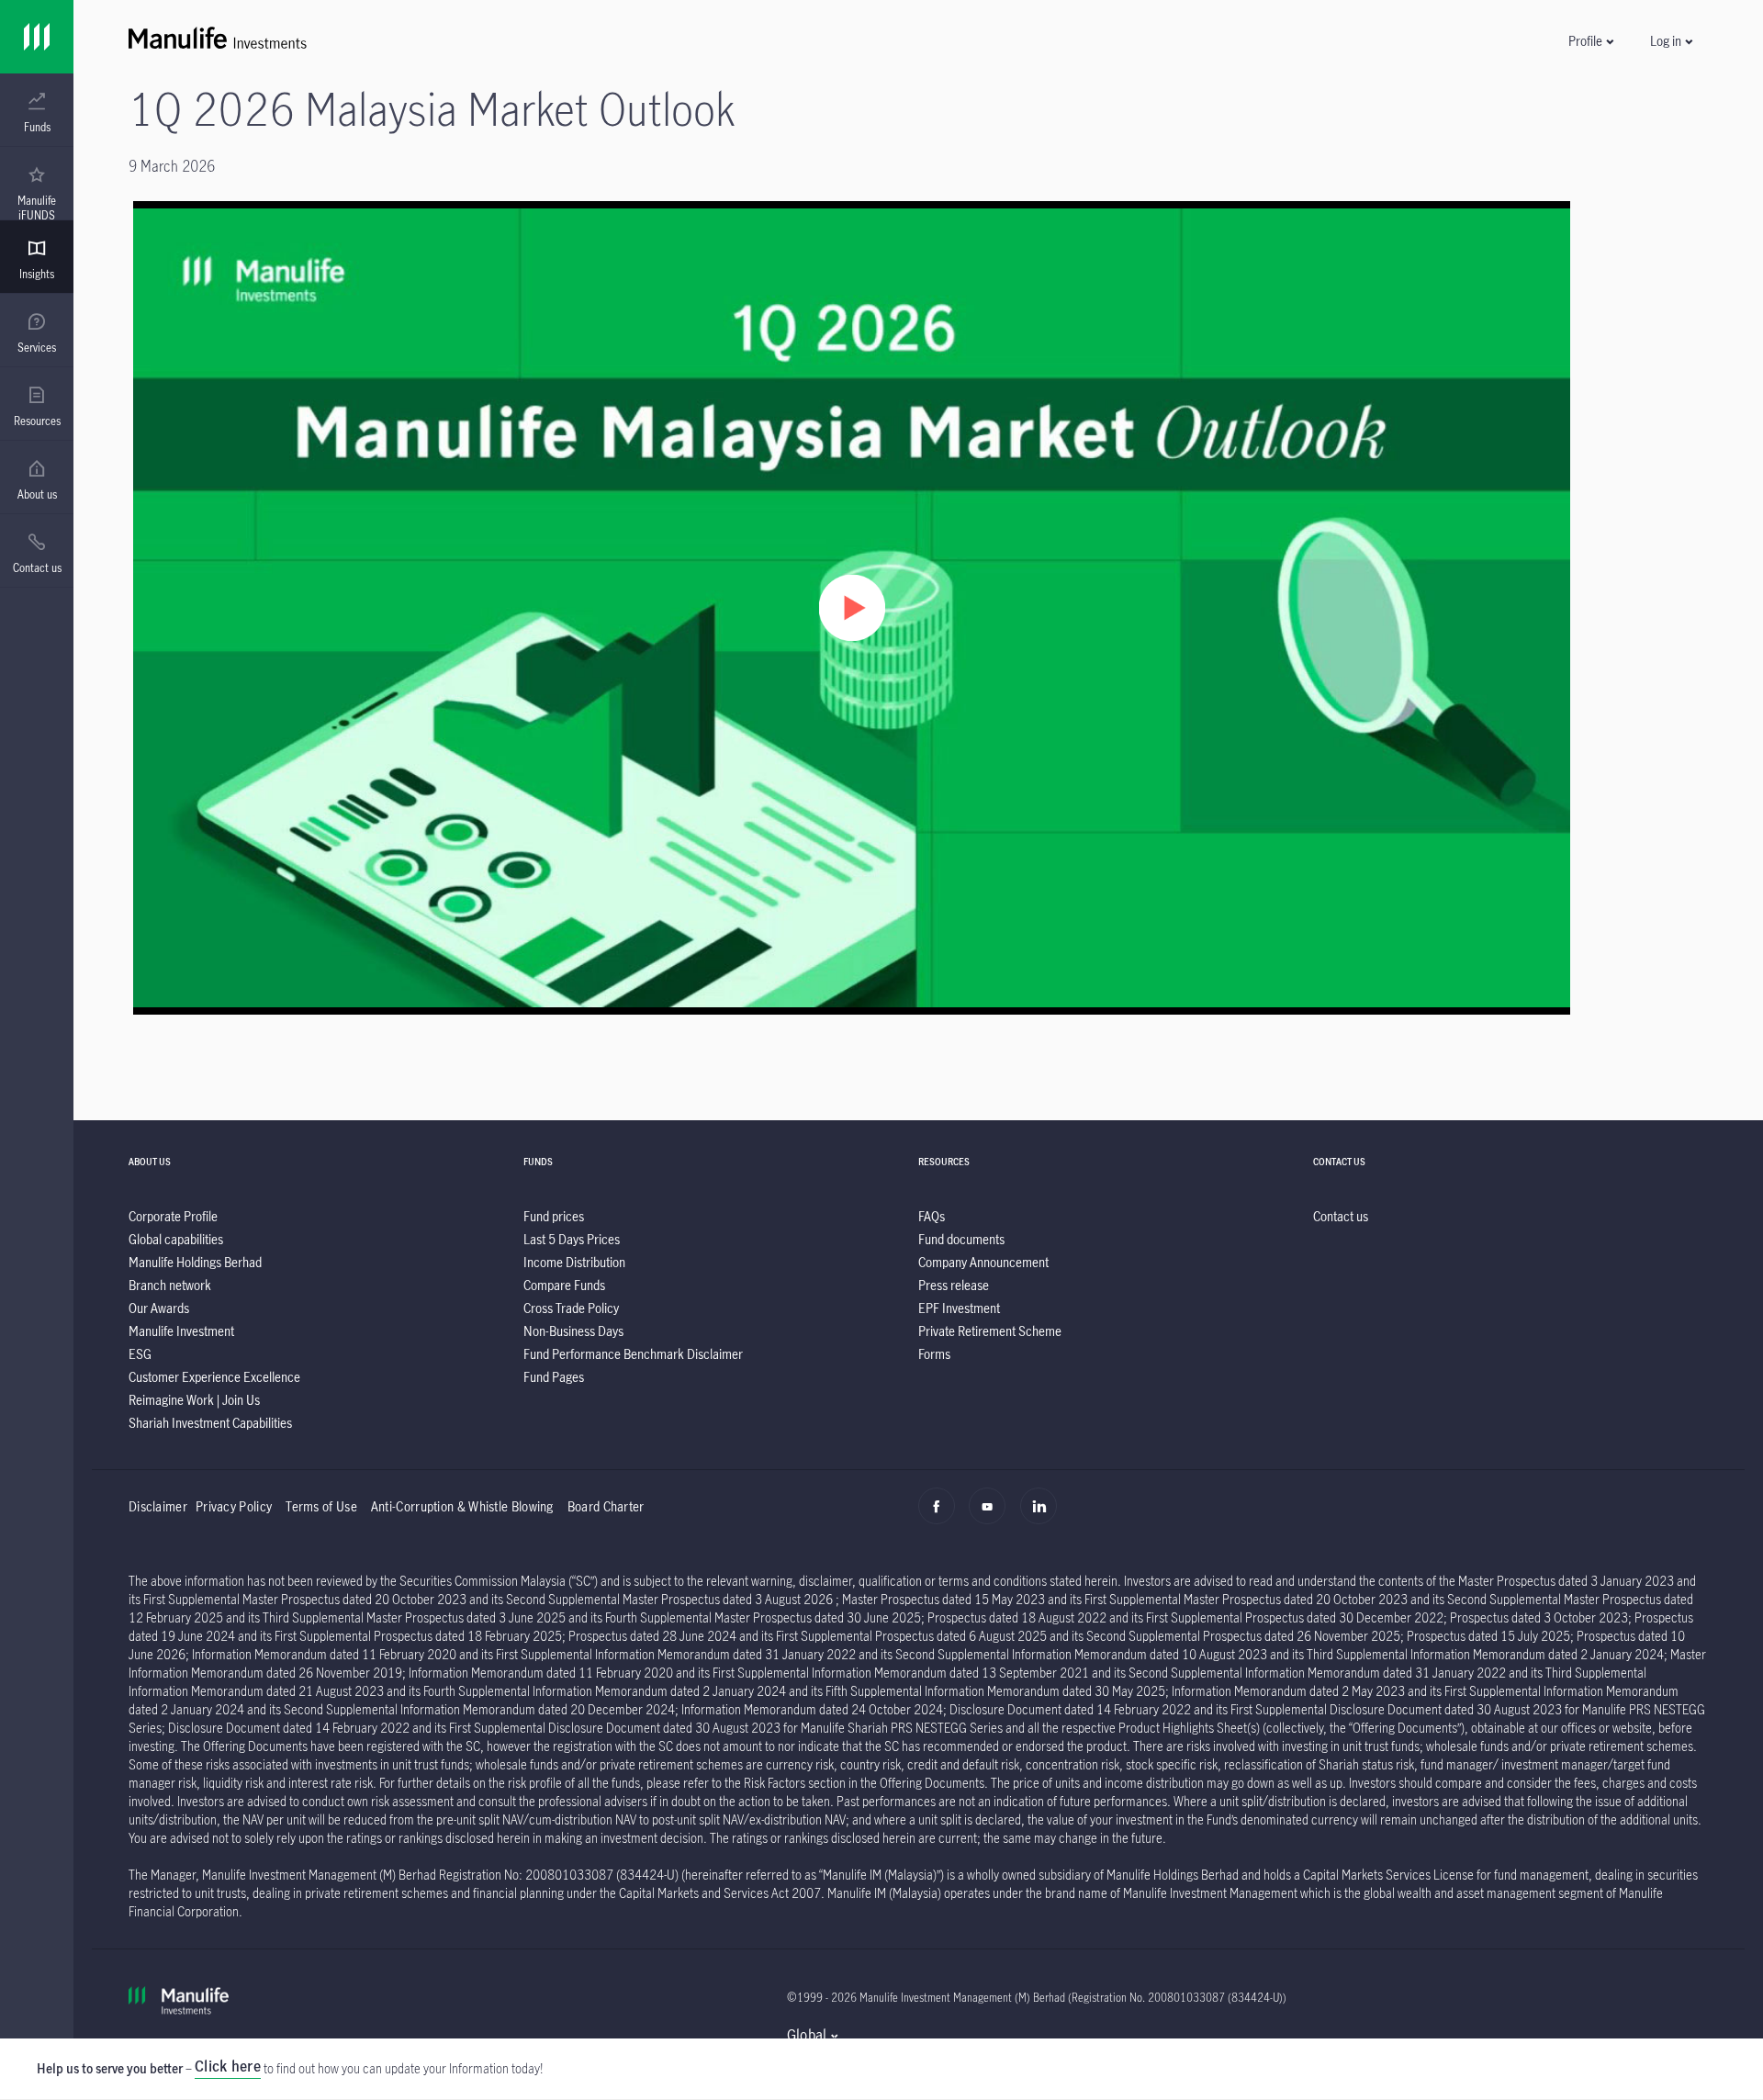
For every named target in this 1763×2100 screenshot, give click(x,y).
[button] (1590, 41)
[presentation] (37, 110)
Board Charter (606, 1506)
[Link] (37, 37)
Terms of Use (321, 1506)
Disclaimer (158, 1506)
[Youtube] (992, 1516)
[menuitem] (37, 113)
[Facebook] (942, 1516)
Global (807, 2035)
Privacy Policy (234, 1506)
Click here (228, 2066)
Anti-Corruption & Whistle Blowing (462, 1506)
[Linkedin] (1044, 1516)
